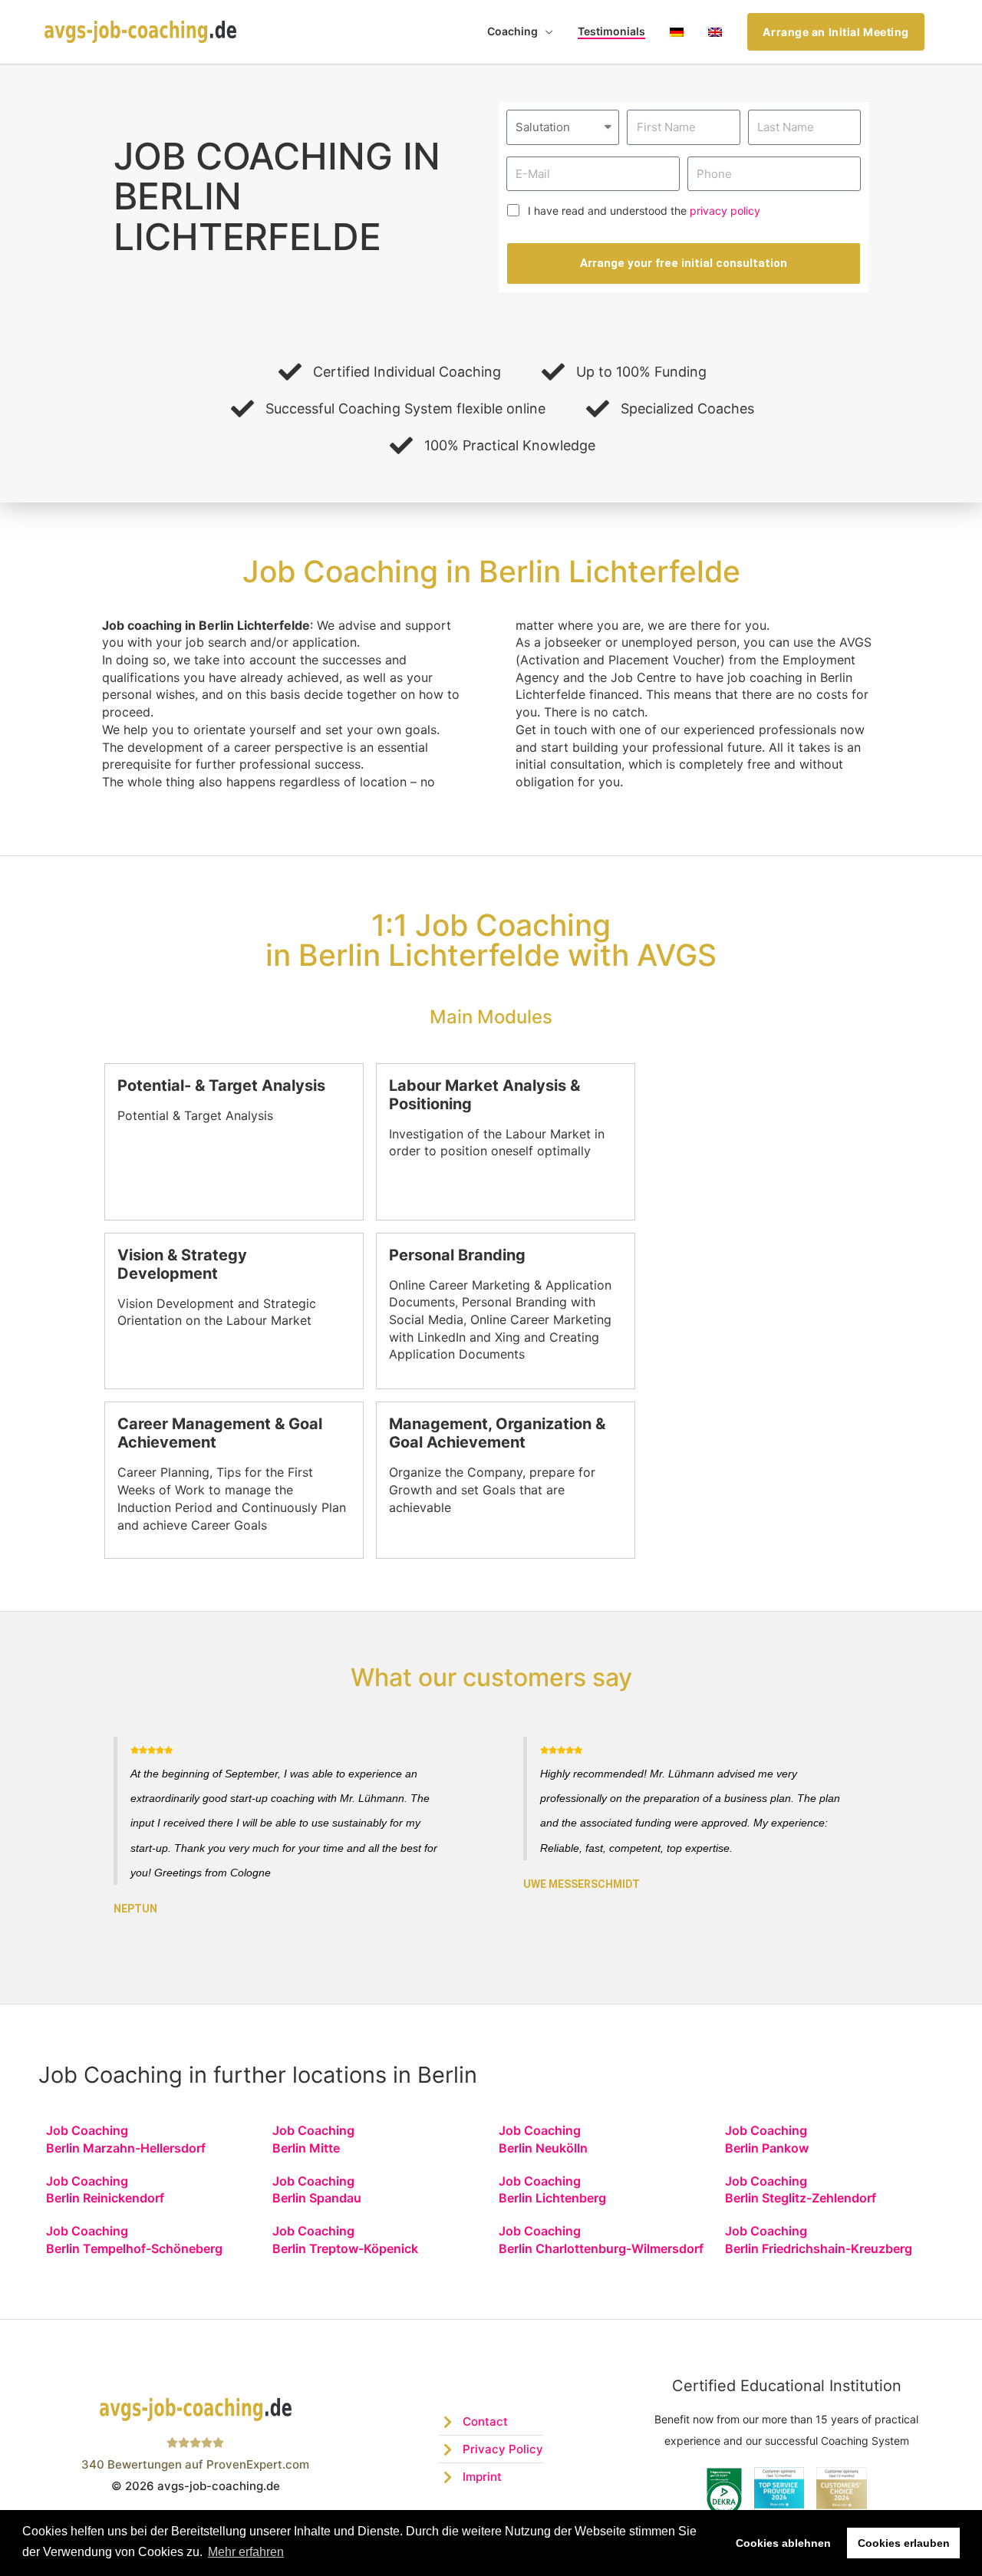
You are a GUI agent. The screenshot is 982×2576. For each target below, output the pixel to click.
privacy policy (725, 211)
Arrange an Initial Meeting (836, 32)
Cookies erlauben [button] (904, 2543)
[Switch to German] (677, 32)
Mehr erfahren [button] (246, 2552)
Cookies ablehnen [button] (783, 2543)
